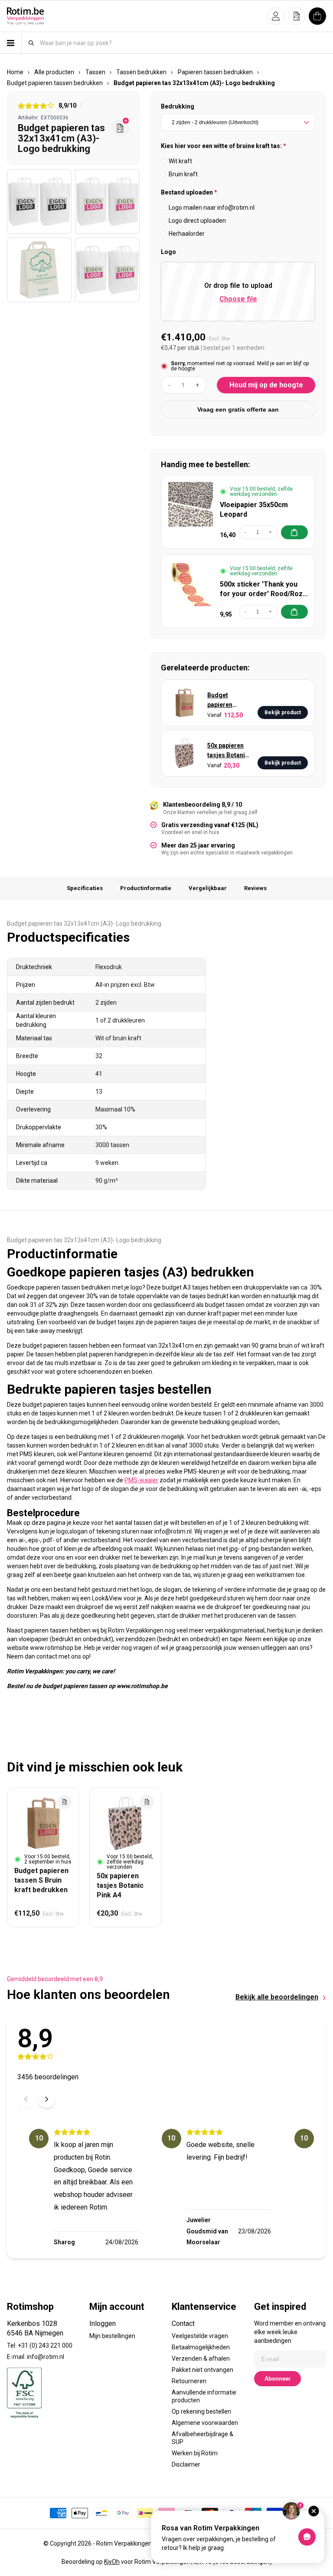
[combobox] (183, 43)
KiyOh (112, 2562)
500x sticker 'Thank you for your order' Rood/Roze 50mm (263, 589)
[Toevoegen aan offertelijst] (65, 1802)
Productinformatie (146, 888)
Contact (183, 2324)
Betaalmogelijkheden (201, 2347)
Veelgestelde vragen (200, 2336)
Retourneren (189, 2381)
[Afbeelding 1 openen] (39, 202)
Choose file (238, 299)
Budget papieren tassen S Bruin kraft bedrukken (228, 701)
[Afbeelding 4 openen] (107, 270)
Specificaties (85, 888)
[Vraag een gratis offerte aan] (120, 128)
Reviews (255, 888)
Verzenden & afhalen (201, 2358)
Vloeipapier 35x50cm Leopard (254, 510)
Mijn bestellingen (112, 2336)
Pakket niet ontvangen (202, 2370)
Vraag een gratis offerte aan (238, 409)
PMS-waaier (141, 1480)
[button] (276, 16)
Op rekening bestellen (201, 2411)
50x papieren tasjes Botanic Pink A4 (228, 751)
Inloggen (103, 2324)
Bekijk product (283, 712)
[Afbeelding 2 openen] (107, 202)
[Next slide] (47, 2099)
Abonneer (277, 2379)
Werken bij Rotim (195, 2453)
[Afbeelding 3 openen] (39, 270)
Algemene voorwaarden (205, 2423)
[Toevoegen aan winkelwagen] (294, 532)
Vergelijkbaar (208, 888)
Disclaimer (186, 2464)
